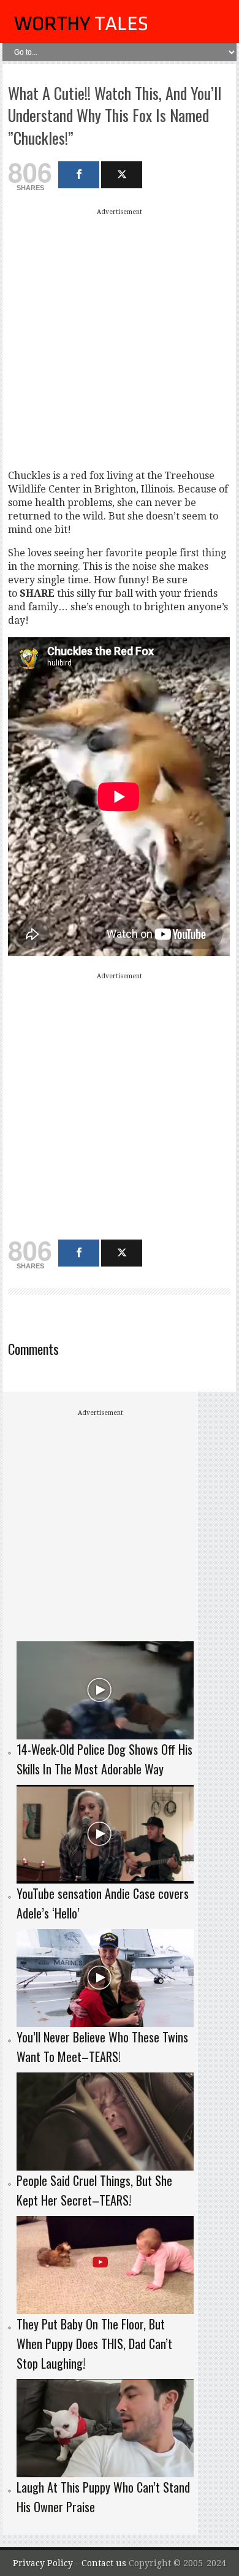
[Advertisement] (120, 339)
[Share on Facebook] (79, 175)
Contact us (105, 2563)
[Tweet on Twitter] (122, 175)
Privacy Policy (43, 2563)
